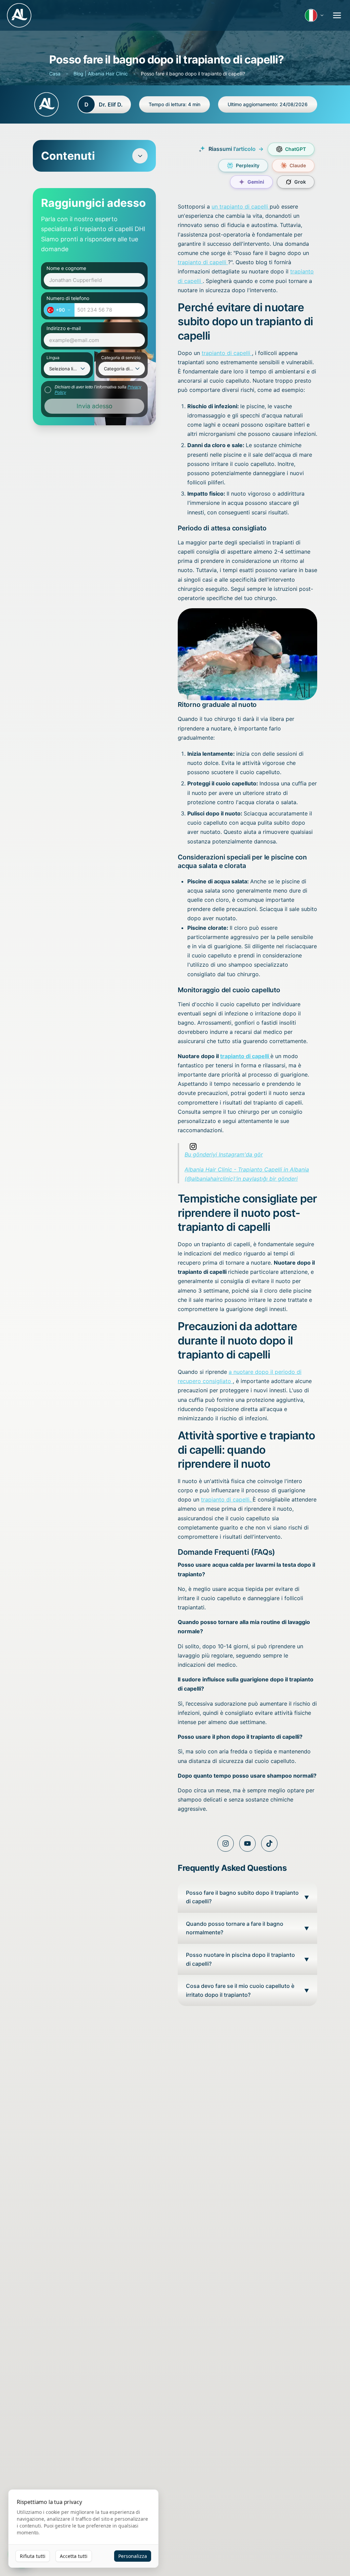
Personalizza (133, 2556)
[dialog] (83, 2529)
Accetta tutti (74, 2556)
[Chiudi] (322, 1219)
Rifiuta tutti (33, 2556)
